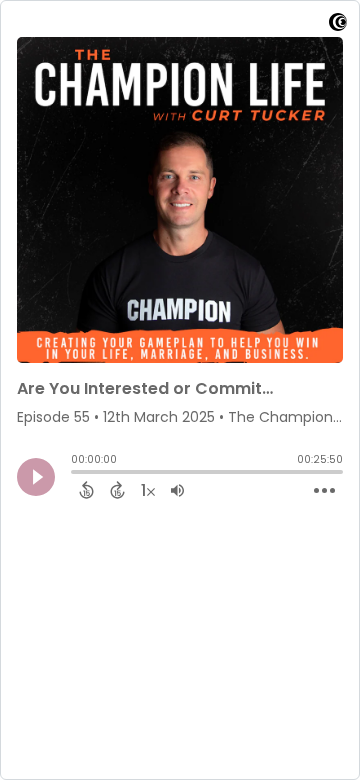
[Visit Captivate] (338, 25)
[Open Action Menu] (324, 491)
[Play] (36, 477)
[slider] (76, 474)
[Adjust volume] (177, 490)
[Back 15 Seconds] (86, 490)
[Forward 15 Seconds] (117, 490)
